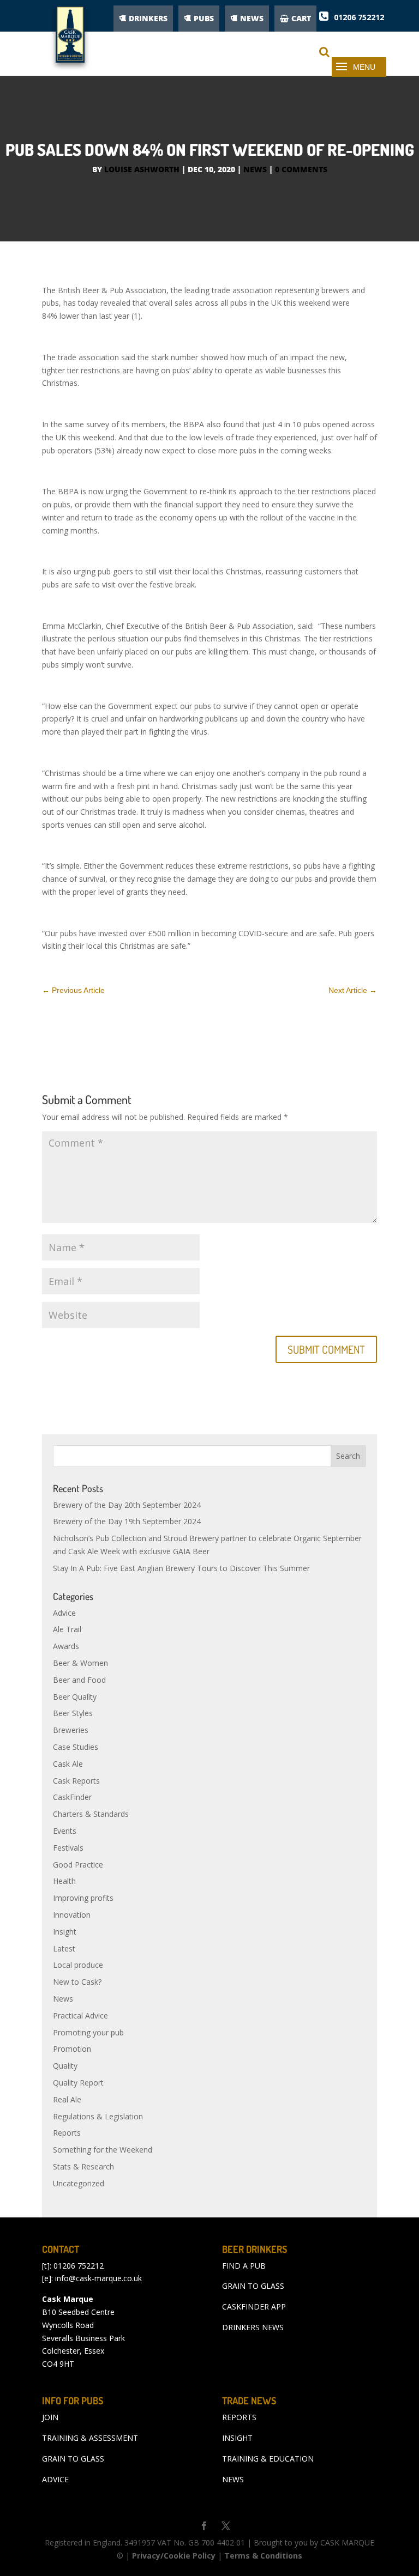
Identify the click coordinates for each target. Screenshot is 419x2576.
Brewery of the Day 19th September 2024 (127, 1521)
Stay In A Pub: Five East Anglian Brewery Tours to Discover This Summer (181, 1568)
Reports (67, 2133)
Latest (64, 1948)
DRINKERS (148, 18)
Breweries (71, 1730)
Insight (65, 1932)
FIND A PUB (244, 2266)
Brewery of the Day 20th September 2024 (127, 1505)
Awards (66, 1646)
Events (65, 1831)
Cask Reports (76, 1781)
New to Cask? (77, 1982)
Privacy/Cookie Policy (174, 2556)
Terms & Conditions (263, 2556)
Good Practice (78, 1865)
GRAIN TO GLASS (253, 2286)
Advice (64, 1613)
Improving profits (83, 1898)
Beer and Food (79, 1680)
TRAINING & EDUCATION (268, 2459)
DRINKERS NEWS (253, 2327)
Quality (65, 2066)
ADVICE (55, 2479)
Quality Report (78, 2083)
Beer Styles (73, 1713)
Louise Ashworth (142, 169)
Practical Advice (80, 2016)
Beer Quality (75, 1697)
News (255, 169)
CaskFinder (72, 1797)
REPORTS (239, 2417)
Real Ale (67, 2099)
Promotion (72, 2049)
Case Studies (76, 1747)
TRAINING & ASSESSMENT (90, 2438)
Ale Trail (67, 1629)
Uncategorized (79, 2183)
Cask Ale (68, 1764)
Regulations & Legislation (98, 2116)
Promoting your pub (88, 2032)
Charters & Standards (91, 1814)
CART (301, 18)
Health (64, 1881)
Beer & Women (80, 1663)
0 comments (301, 169)
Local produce (78, 1965)
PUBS (204, 18)
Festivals (68, 1848)
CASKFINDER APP (254, 2307)
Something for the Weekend (103, 2150)
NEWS (252, 18)
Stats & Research (83, 2166)
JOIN (50, 2417)
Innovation (72, 1915)
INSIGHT (237, 2438)
